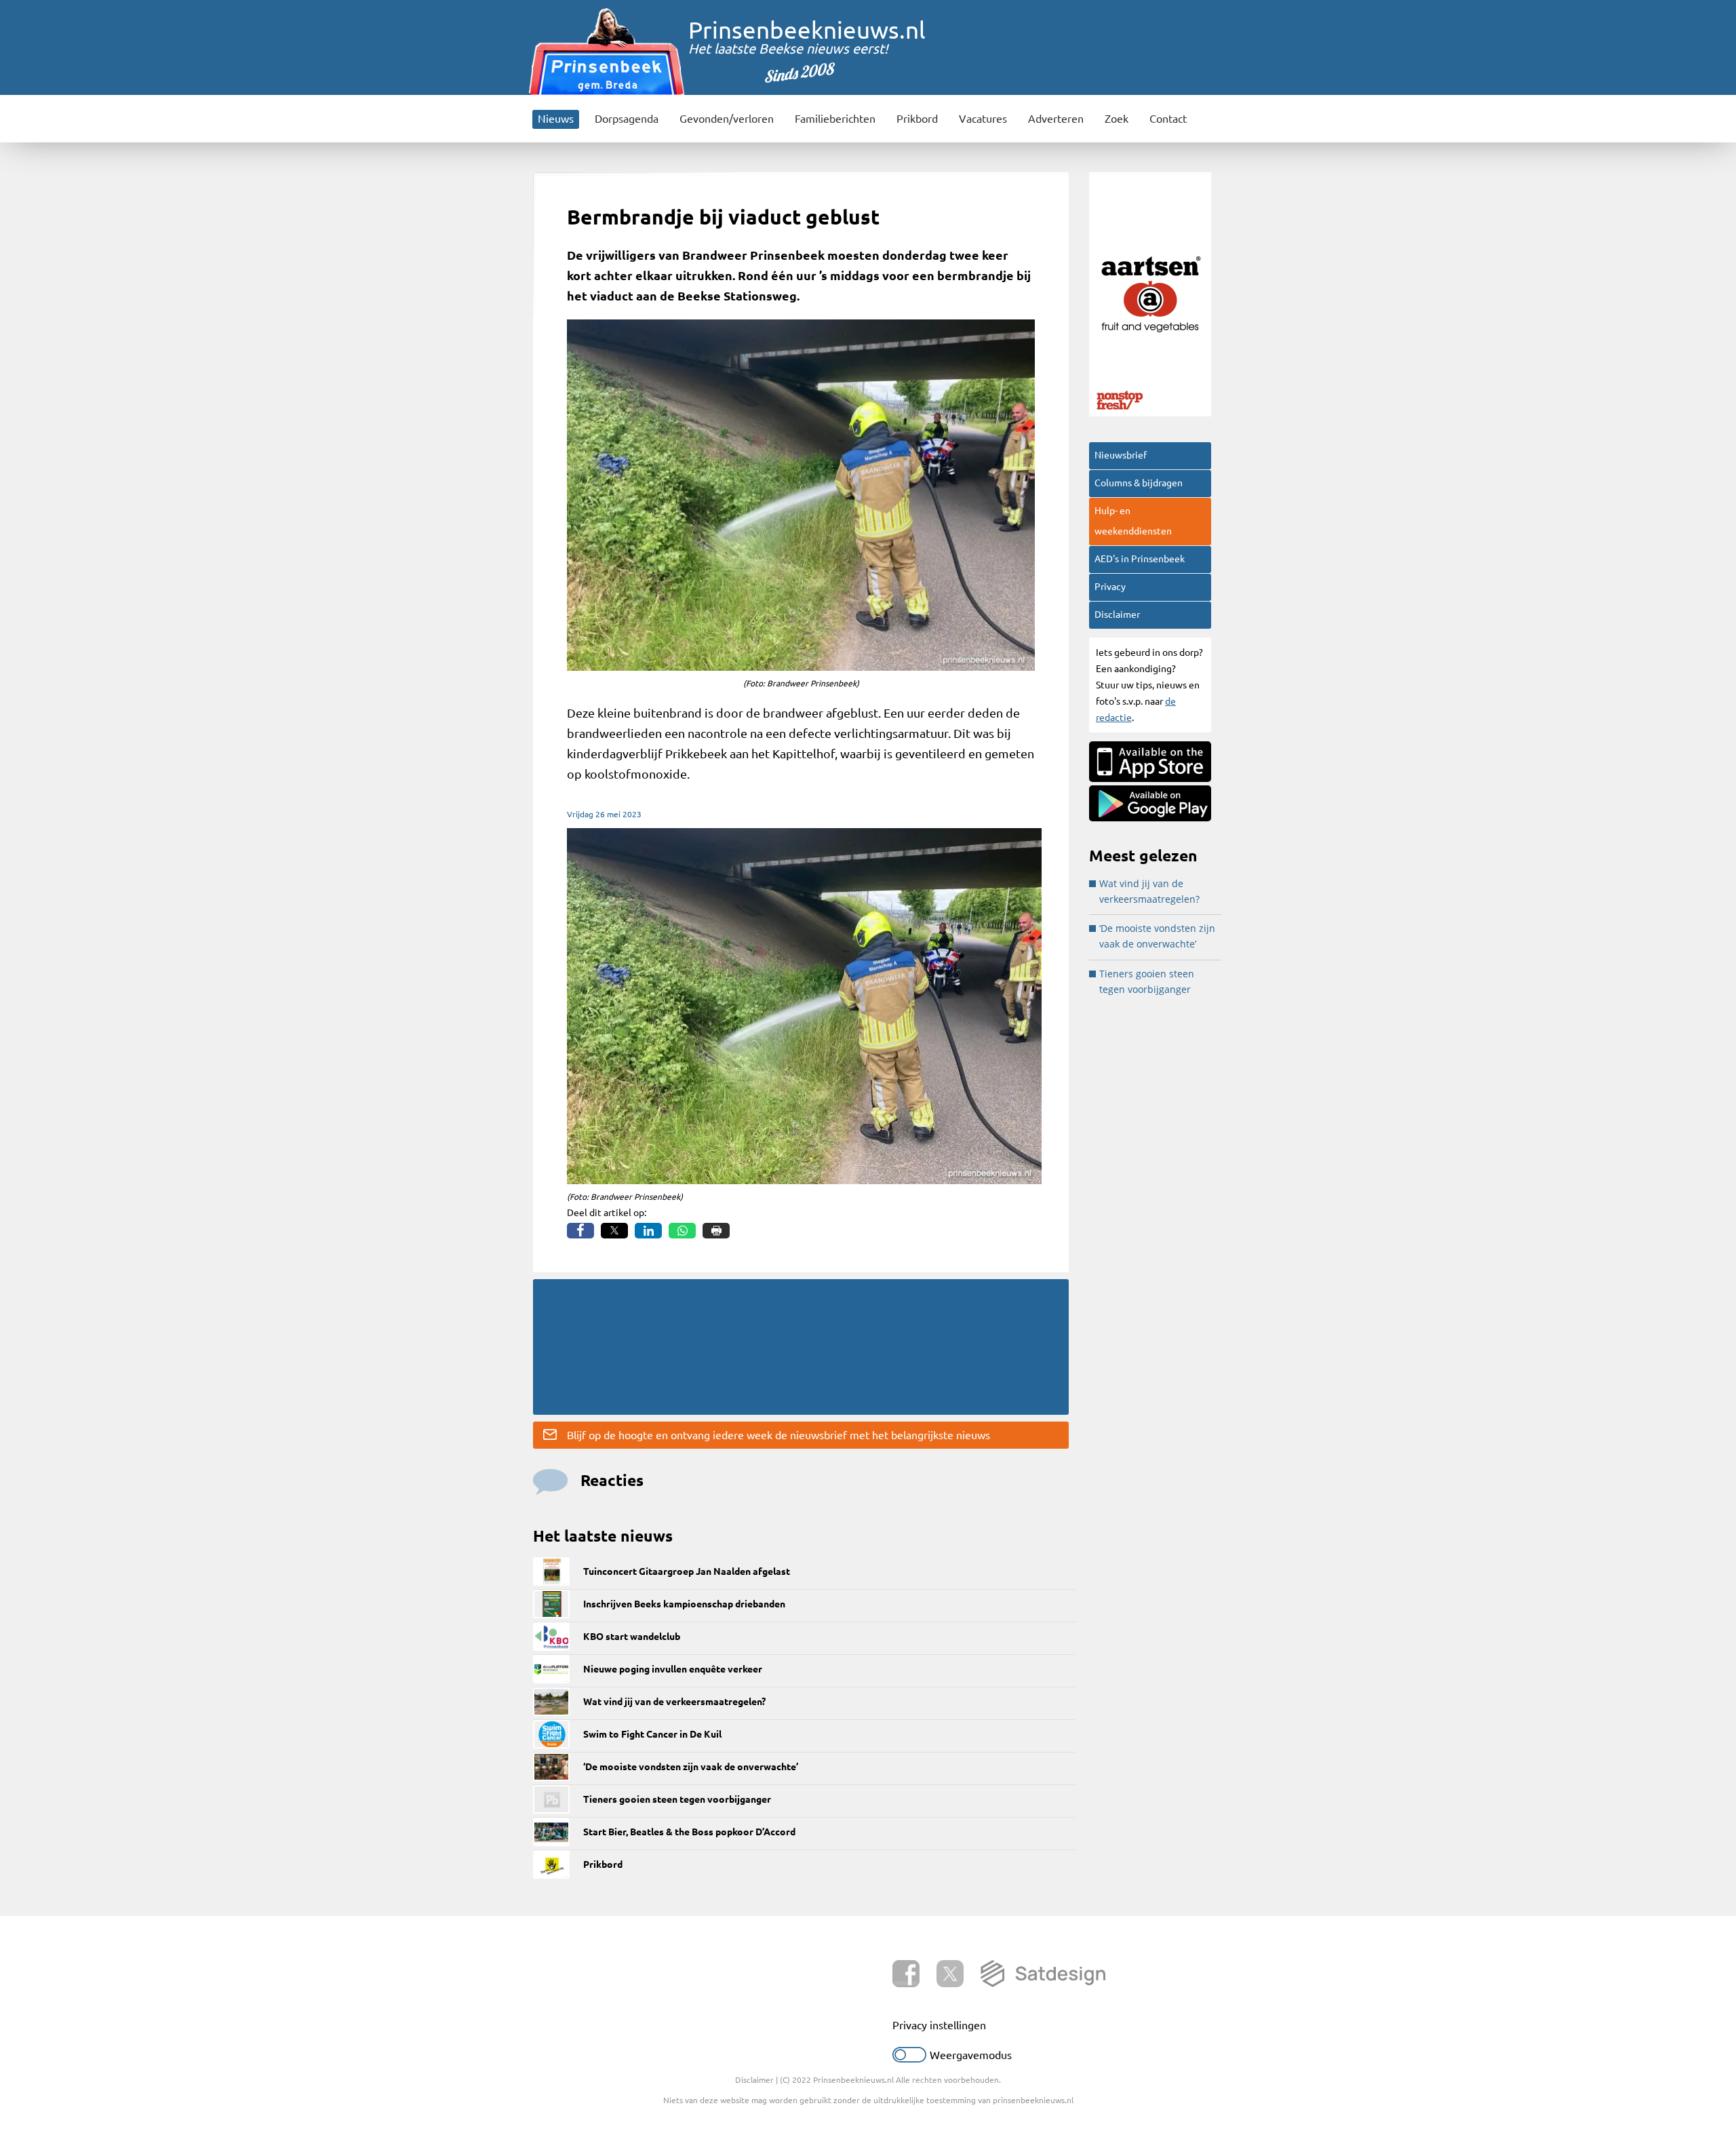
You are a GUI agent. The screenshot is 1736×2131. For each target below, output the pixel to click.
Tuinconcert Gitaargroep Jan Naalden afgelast (687, 1571)
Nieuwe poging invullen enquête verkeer (673, 1669)
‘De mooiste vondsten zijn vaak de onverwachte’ (691, 1767)
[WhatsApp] (682, 1231)
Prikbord (917, 119)
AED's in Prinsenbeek (1140, 559)
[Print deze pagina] (716, 1231)
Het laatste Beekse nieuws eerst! (788, 48)
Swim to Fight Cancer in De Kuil (652, 1734)
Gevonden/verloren (727, 119)
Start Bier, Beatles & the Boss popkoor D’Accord (689, 1832)
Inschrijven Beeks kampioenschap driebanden (684, 1604)
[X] (614, 1231)
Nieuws (556, 119)
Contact (1168, 119)
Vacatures (983, 119)
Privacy (1110, 587)
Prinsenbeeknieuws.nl (807, 30)
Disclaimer (1117, 614)
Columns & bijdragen (1139, 483)
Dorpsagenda (627, 119)
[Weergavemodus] (909, 2058)
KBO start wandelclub (632, 1637)
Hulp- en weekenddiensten (1133, 521)
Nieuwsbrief (1121, 455)
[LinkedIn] (648, 1231)
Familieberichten (835, 119)
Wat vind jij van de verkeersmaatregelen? (674, 1702)
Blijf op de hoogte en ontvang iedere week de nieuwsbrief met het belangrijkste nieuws (778, 1435)
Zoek (1117, 119)
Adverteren (1056, 119)
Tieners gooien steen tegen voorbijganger (677, 1799)
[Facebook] (580, 1231)
